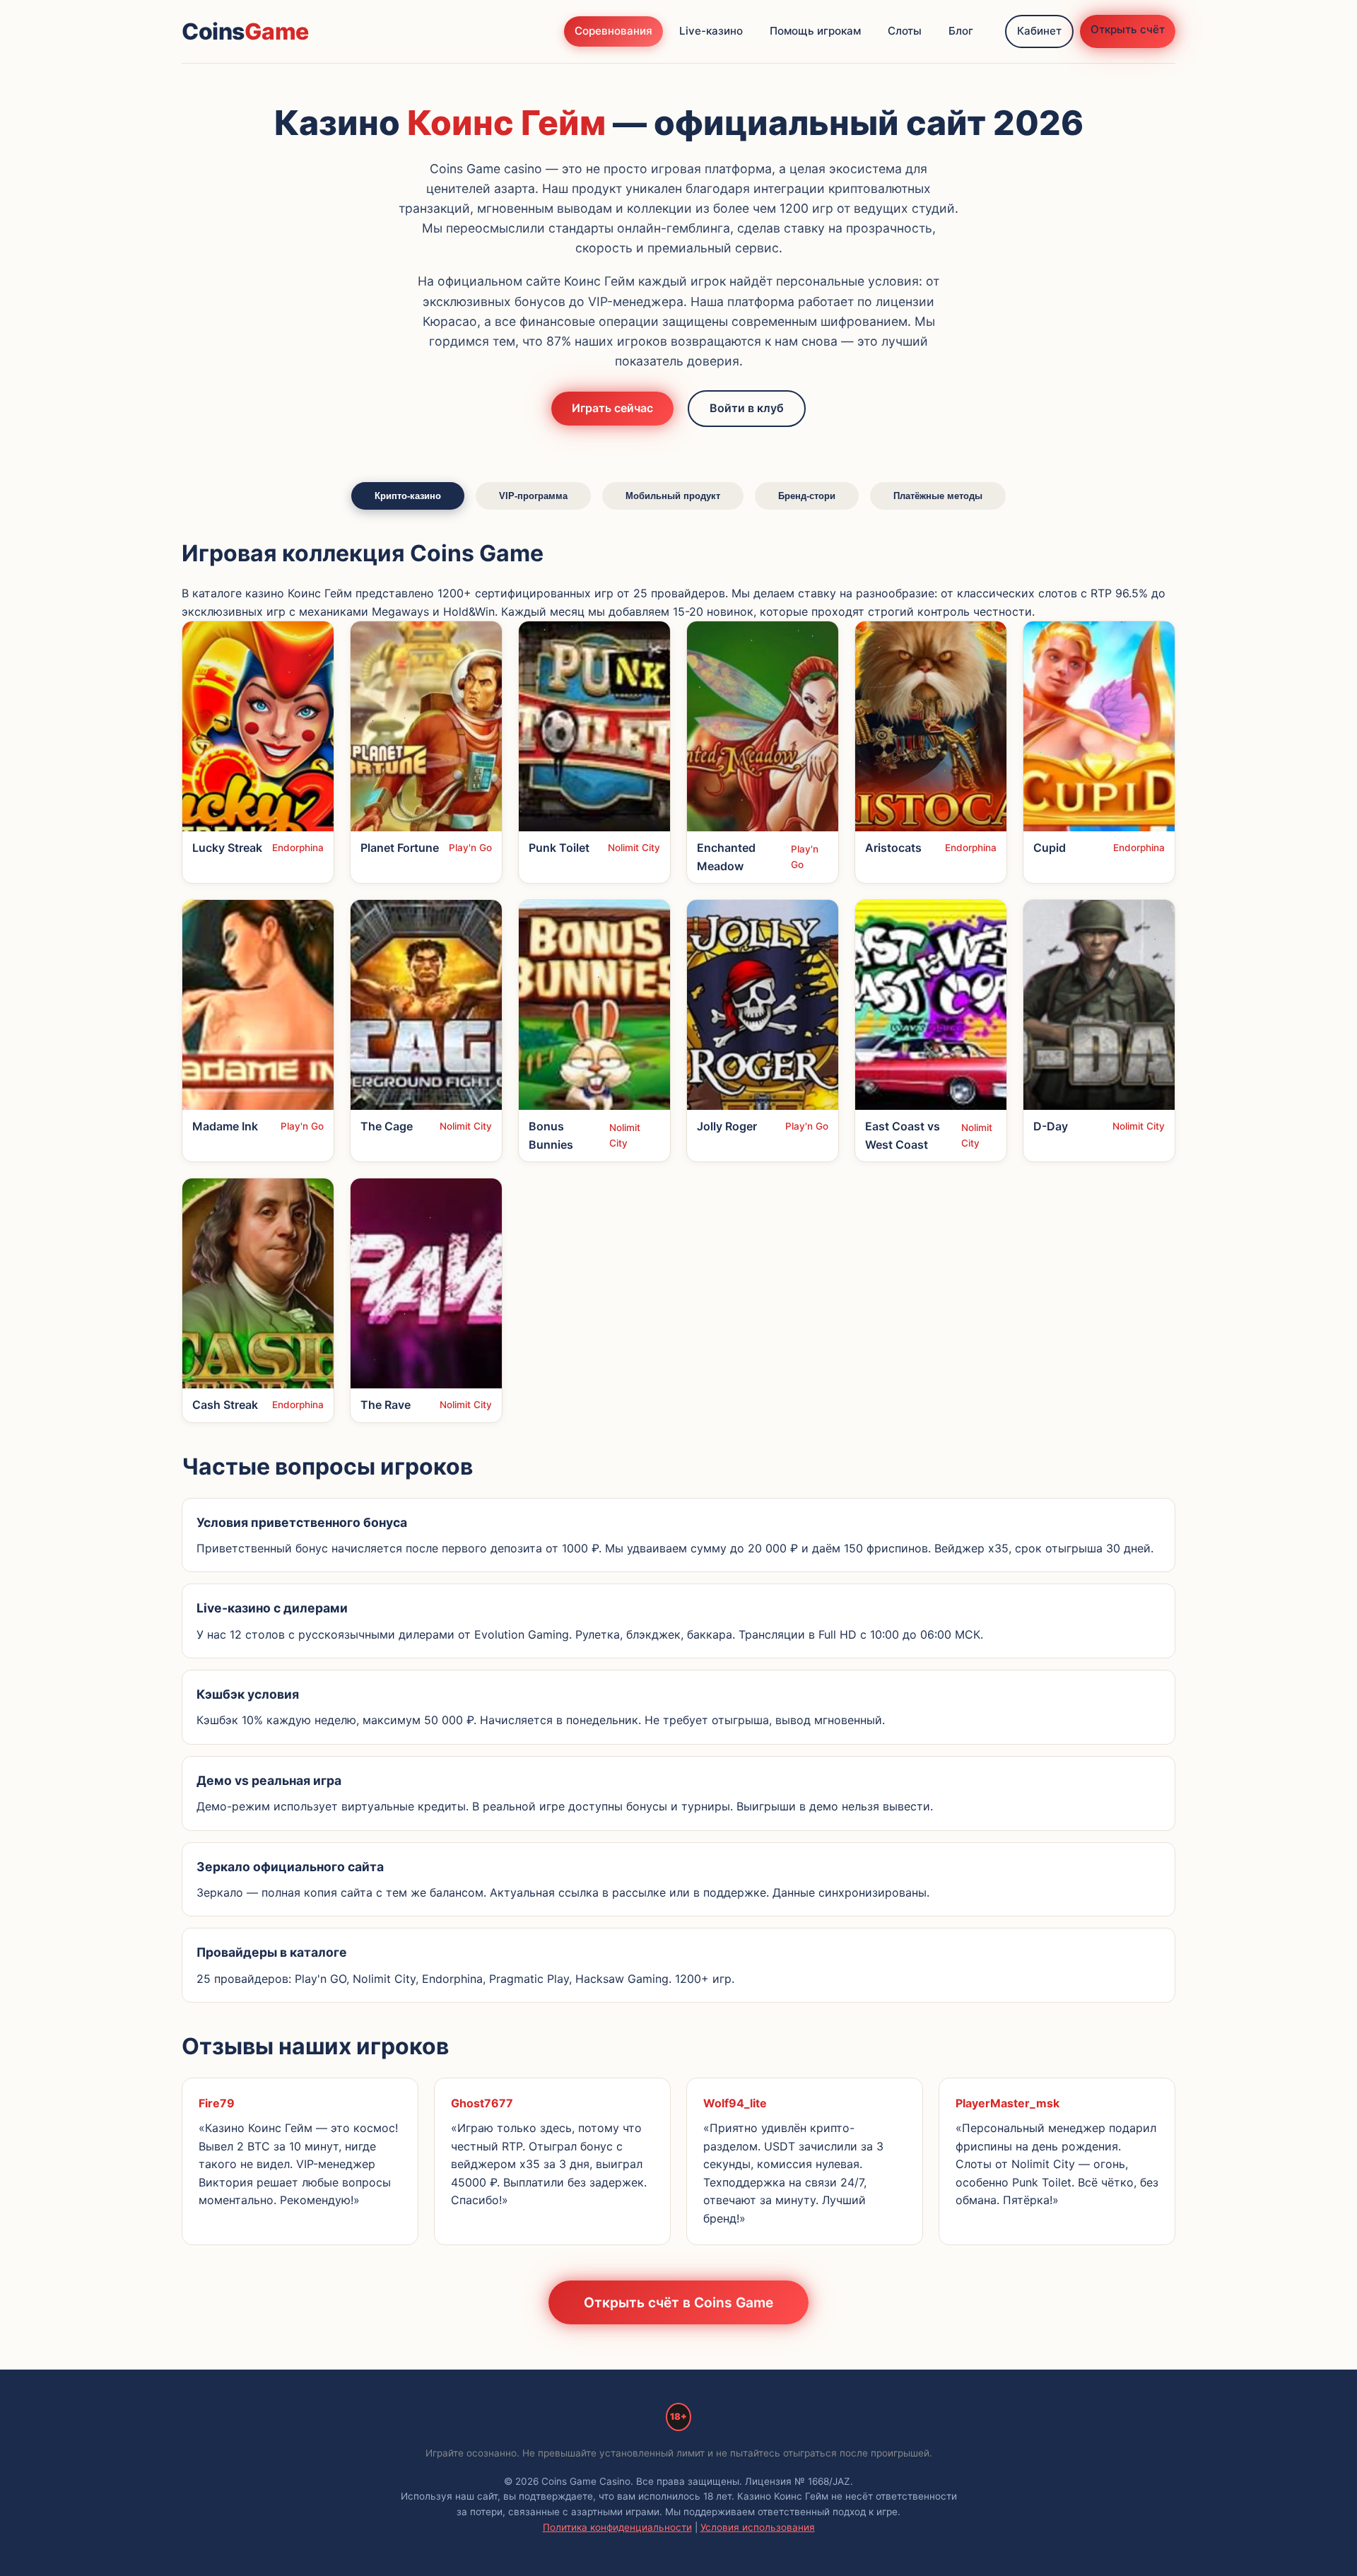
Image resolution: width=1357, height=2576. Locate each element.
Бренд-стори (807, 496)
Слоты (905, 31)
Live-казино (711, 31)
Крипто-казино (408, 496)
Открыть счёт (1128, 29)
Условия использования (758, 2527)
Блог (961, 31)
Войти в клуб (747, 408)
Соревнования (613, 31)
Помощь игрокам (815, 31)
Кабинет (1039, 31)
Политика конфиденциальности (617, 2527)
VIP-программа (533, 496)
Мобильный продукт (673, 496)
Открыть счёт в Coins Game (678, 2302)
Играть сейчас (612, 408)
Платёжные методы (938, 496)
